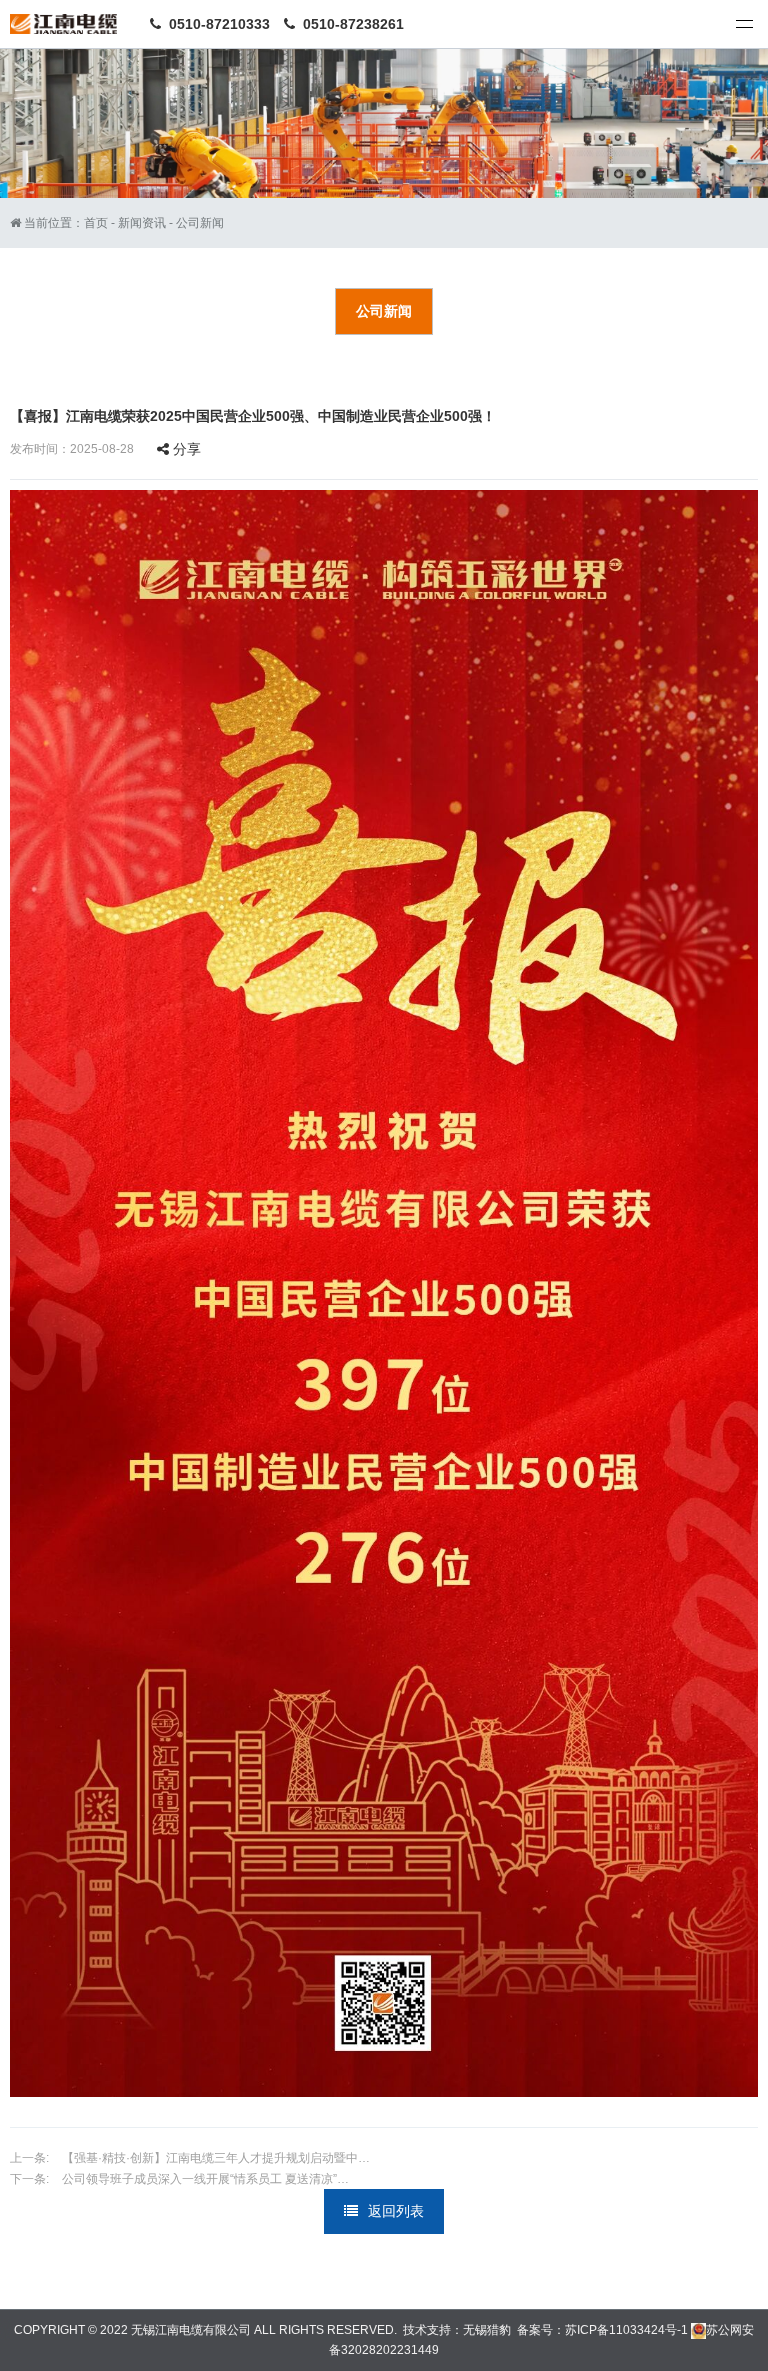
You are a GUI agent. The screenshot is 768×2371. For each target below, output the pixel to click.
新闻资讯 (142, 223)
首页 (96, 223)
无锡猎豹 (487, 2330)
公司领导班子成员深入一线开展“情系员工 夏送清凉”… (204, 2179)
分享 (185, 449)
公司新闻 (200, 223)
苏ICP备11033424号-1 (626, 2330)
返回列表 (396, 2211)
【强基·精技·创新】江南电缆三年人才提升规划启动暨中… (214, 2158)
